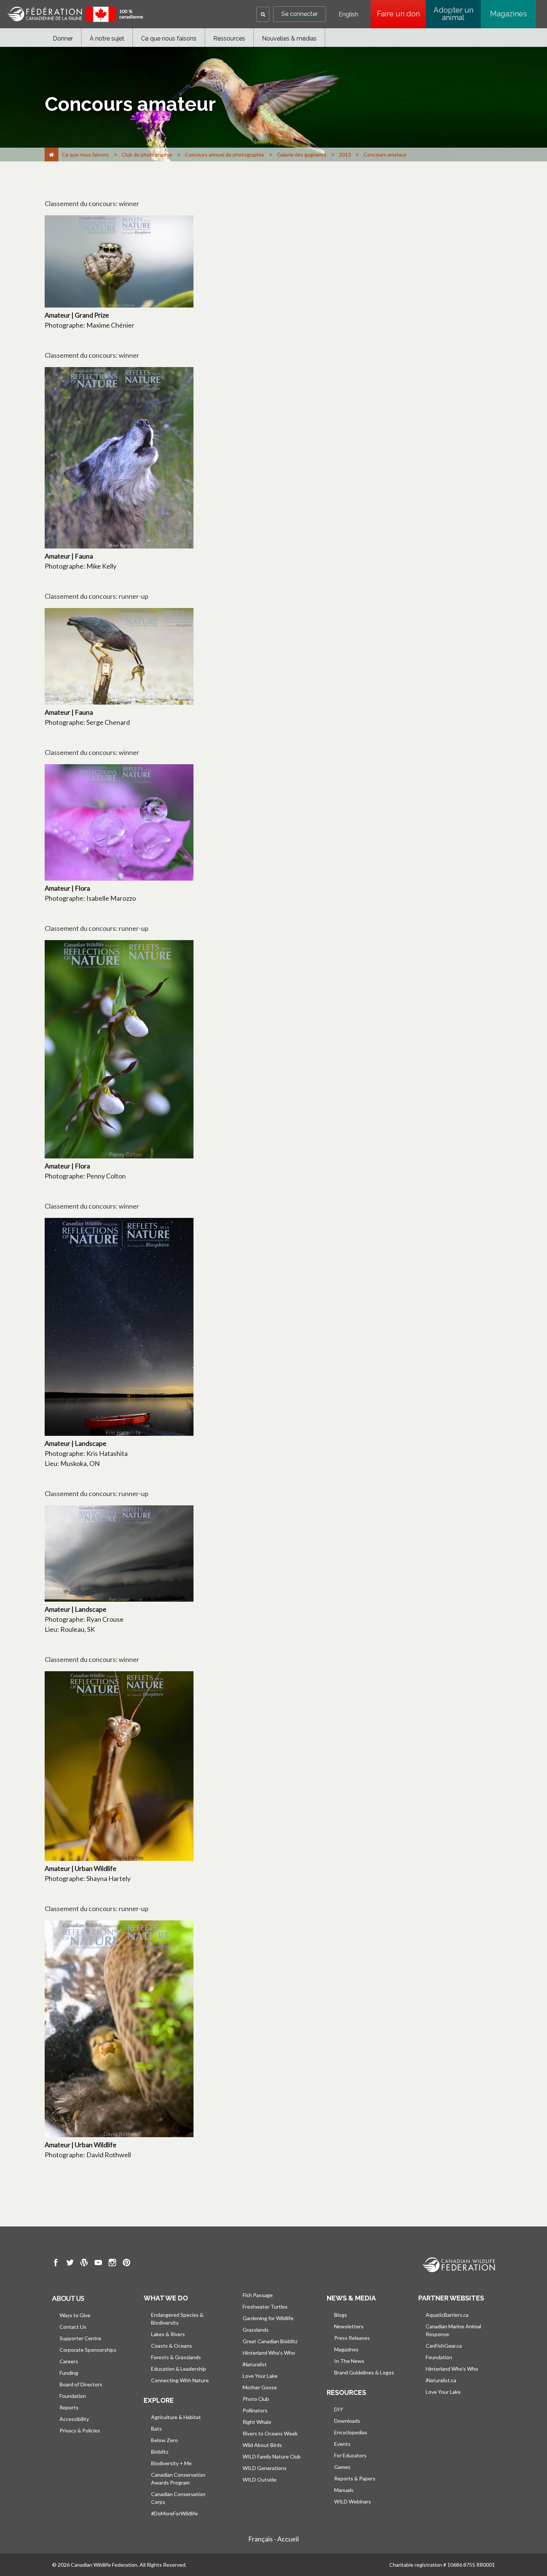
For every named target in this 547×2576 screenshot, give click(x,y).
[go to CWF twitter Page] (70, 2264)
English (348, 15)
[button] (263, 14)
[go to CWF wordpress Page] (84, 2264)
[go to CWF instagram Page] (112, 2264)
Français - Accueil (273, 2539)
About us (68, 2298)
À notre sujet (107, 38)
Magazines (508, 14)
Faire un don (401, 14)
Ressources (229, 38)
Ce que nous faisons (169, 38)
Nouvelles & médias (289, 38)
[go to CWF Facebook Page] (56, 2264)
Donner (63, 38)
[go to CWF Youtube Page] (98, 2264)
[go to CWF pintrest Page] (127, 2264)
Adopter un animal (453, 14)
